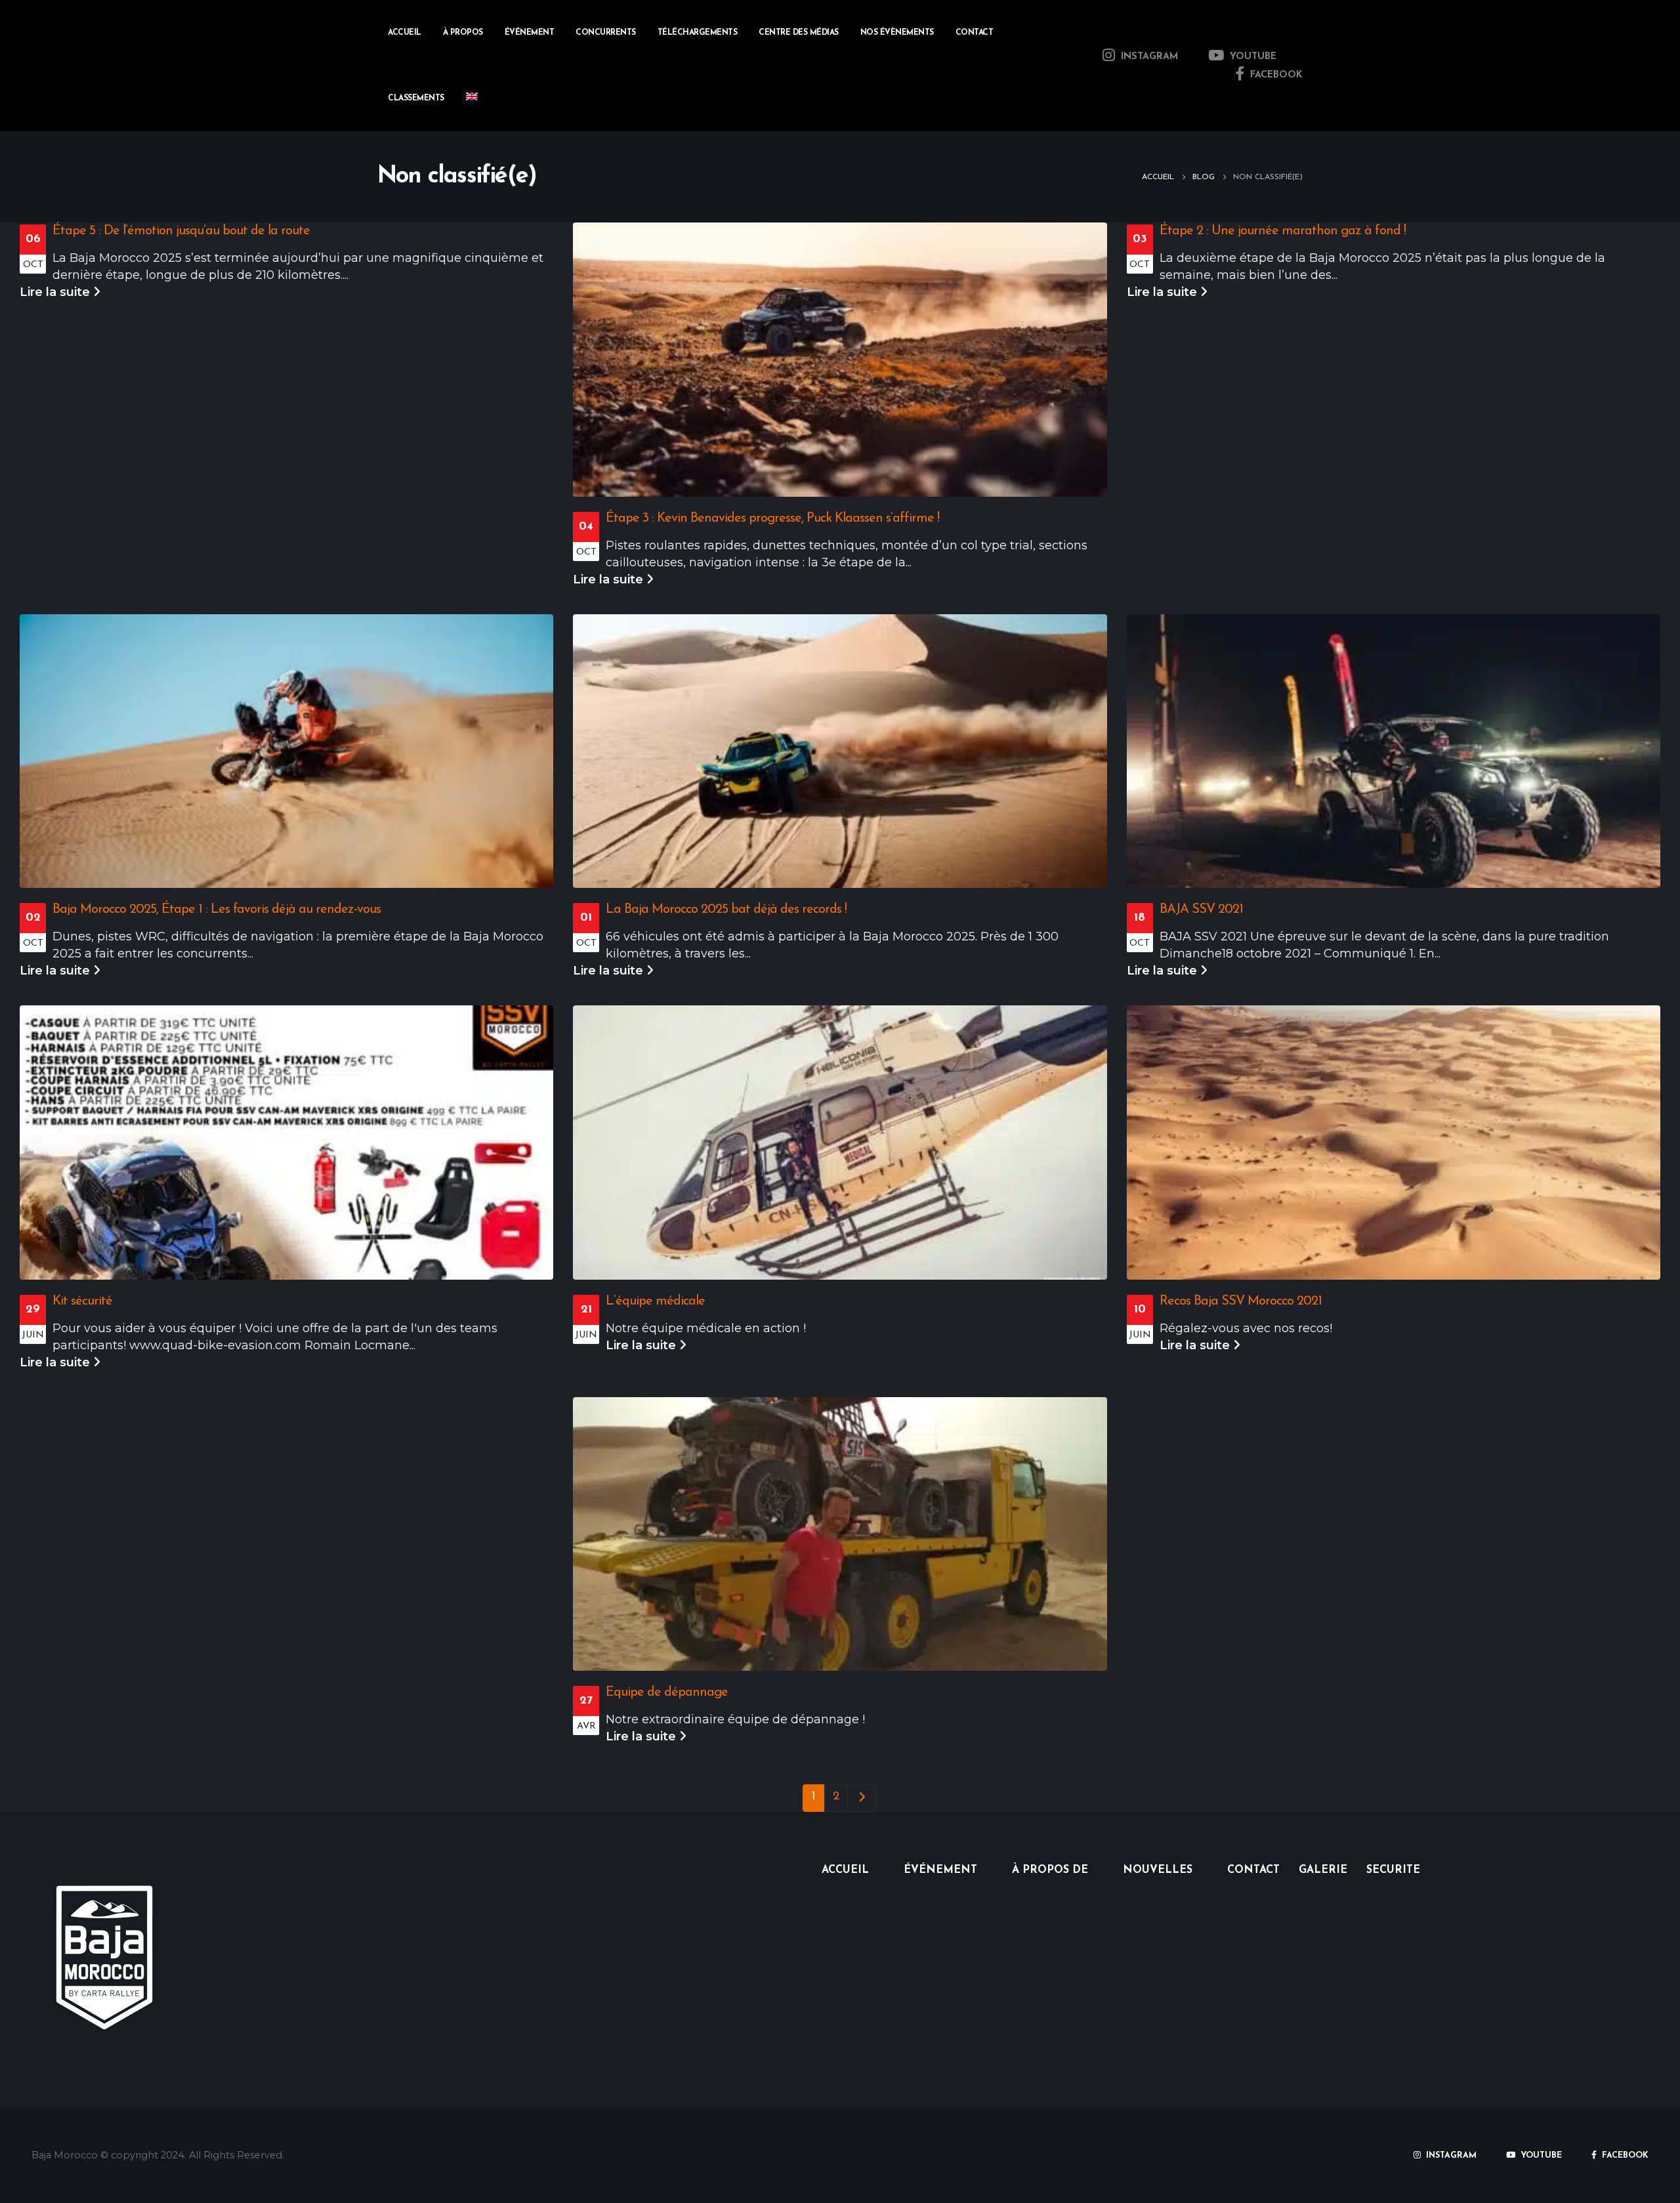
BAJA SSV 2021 (1201, 910)
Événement (530, 33)
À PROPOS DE (1050, 1870)
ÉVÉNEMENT (940, 1870)
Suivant (862, 1798)
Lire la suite (56, 292)
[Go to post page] (840, 360)
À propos (463, 33)
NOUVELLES (1158, 1870)
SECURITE (1393, 1870)
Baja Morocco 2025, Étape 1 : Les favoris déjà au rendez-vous (217, 910)
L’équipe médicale (655, 1301)
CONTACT (975, 33)
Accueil (405, 33)
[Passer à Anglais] (472, 98)
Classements (416, 98)
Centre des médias (799, 33)
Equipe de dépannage (667, 1692)
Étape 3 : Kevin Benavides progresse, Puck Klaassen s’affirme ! (772, 518)
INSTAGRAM (1148, 57)
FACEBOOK (1275, 75)
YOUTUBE (1251, 57)
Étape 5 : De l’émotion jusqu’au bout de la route (181, 231)
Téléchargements (698, 33)
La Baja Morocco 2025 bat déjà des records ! (726, 910)
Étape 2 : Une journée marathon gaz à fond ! (1283, 231)
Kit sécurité (82, 1301)
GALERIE (1323, 1870)
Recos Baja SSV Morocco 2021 (1241, 1301)
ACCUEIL (845, 1870)
